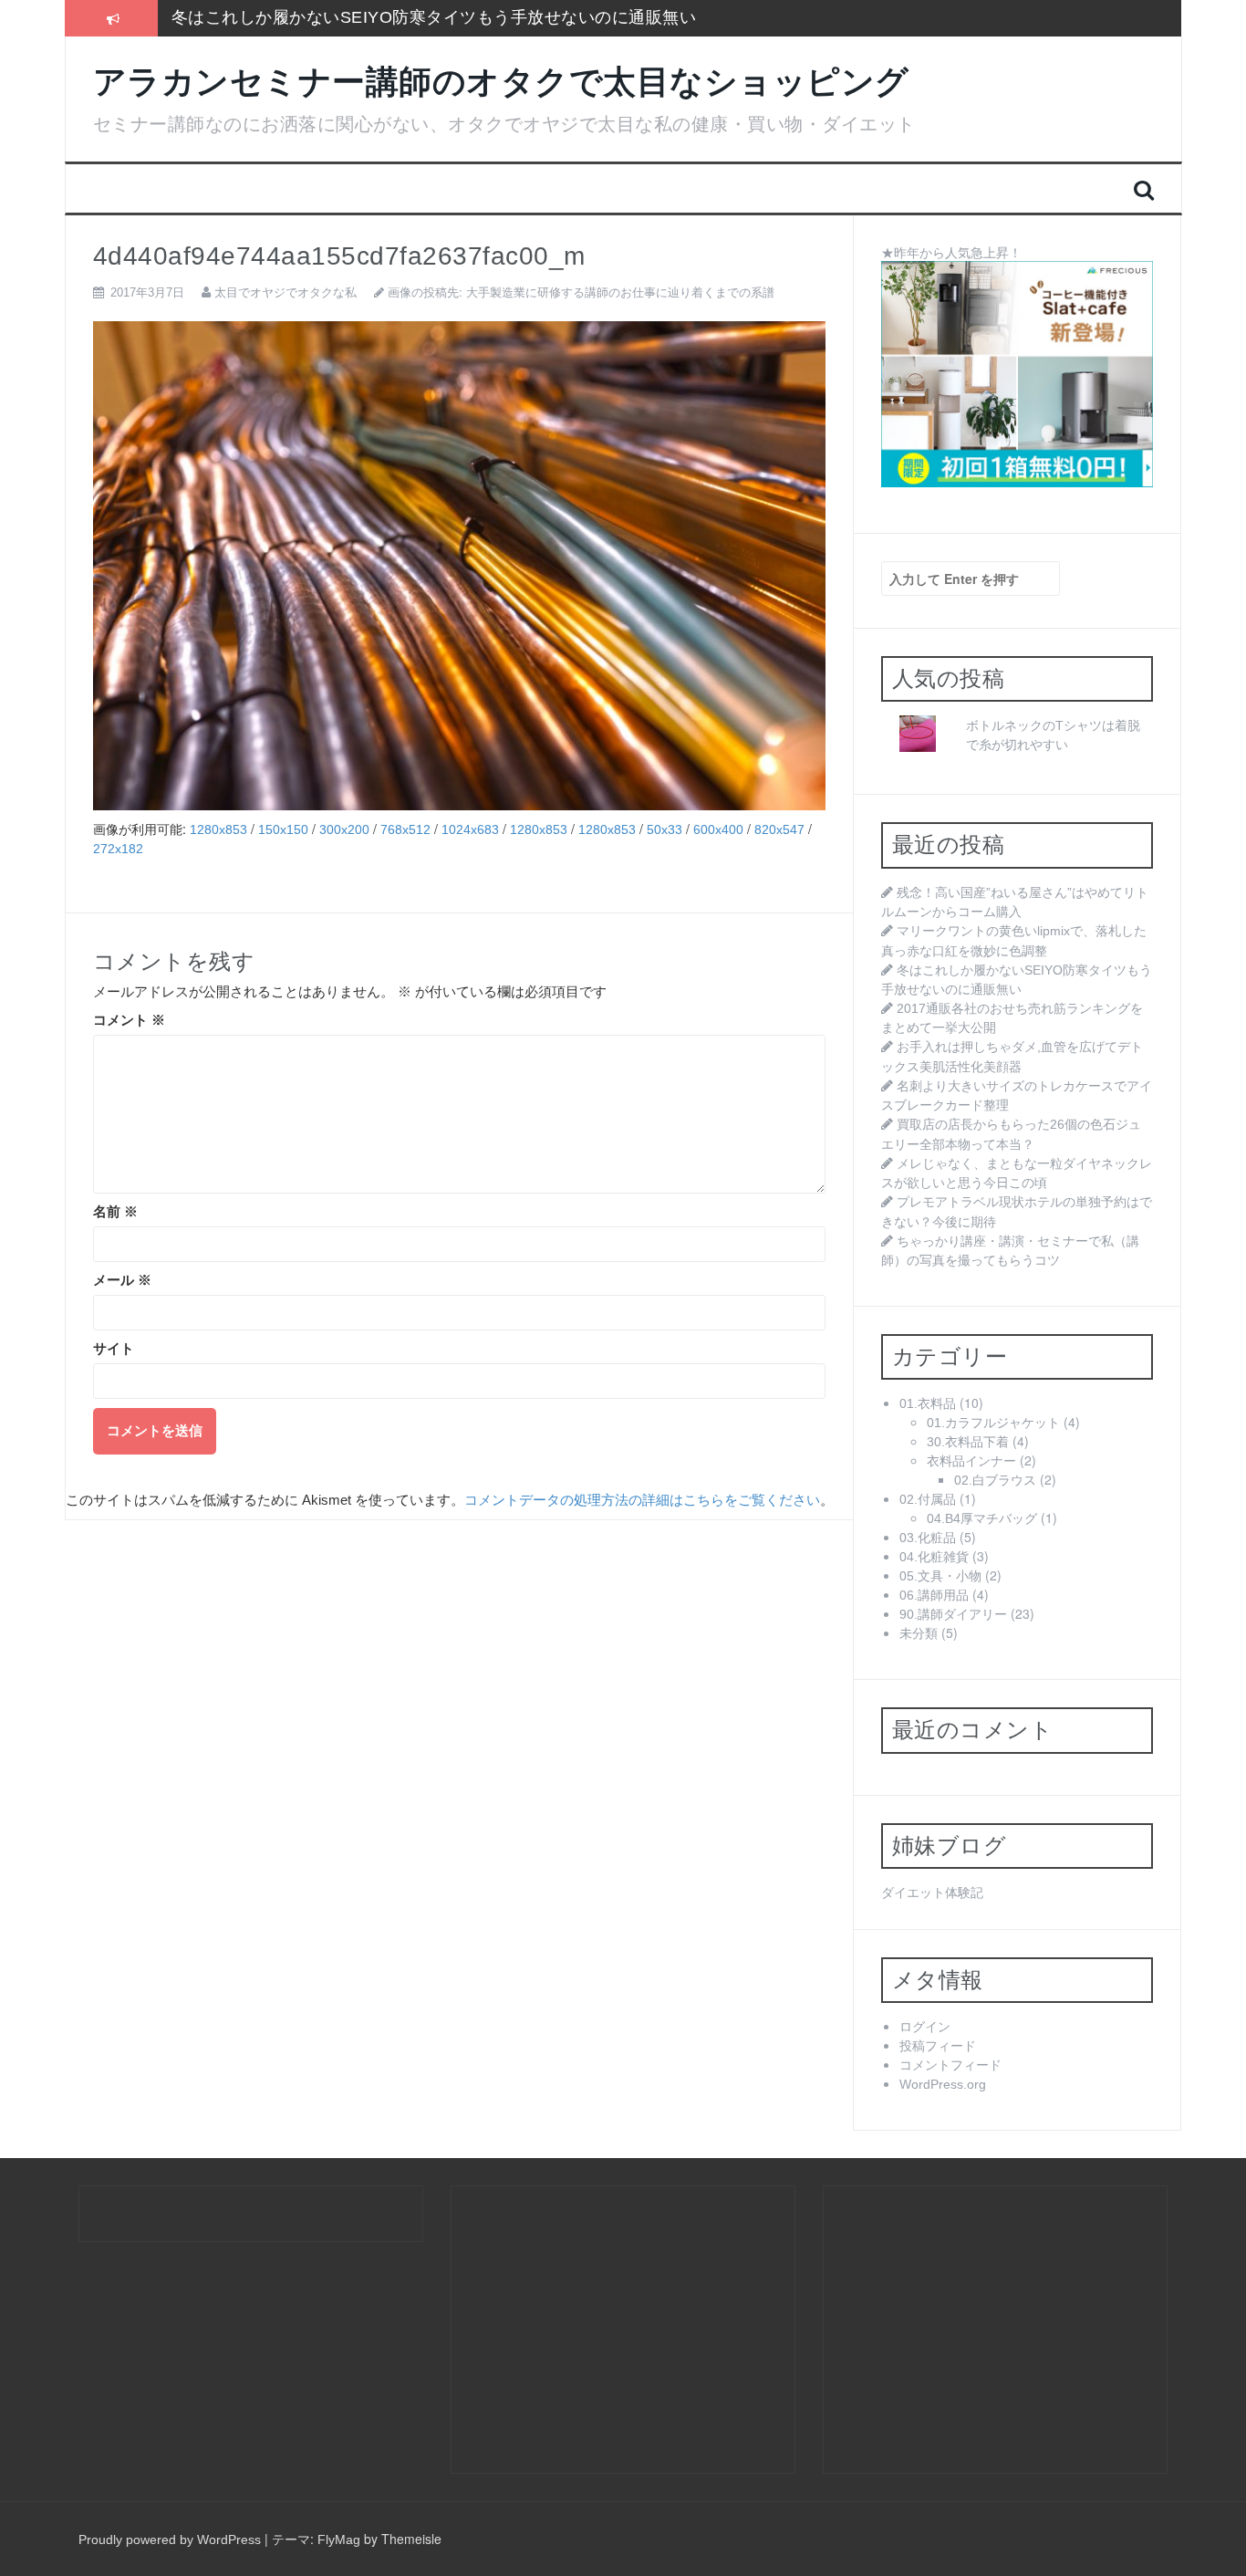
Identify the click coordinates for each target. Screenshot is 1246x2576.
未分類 (919, 1633)
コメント (129, 1020)
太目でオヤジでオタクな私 (286, 292)
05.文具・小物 (940, 1576)
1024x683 (470, 829)
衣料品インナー (971, 1461)
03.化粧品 (928, 1538)
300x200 (344, 829)
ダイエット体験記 (932, 1893)
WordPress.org (943, 2084)
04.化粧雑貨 (934, 1557)
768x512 (405, 829)
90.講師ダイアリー (953, 1614)
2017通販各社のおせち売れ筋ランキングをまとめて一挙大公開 (410, 17)
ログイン (925, 2027)
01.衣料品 (928, 1403)
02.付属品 (928, 1499)
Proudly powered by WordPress (170, 2539)
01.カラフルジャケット (993, 1423)
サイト (114, 1349)
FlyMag (339, 2539)
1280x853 (218, 829)
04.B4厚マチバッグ (982, 1518)
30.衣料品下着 (968, 1442)
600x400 (718, 829)
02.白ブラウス (995, 1480)
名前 (115, 1212)
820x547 (779, 829)
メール (122, 1280)
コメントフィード (950, 2065)
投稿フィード (938, 2046)
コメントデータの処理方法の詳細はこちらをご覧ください (642, 1500)
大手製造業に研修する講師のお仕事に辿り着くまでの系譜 (620, 292)
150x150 (283, 829)
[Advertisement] (616, 2328)
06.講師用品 (934, 1595)
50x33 (665, 829)
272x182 (118, 849)
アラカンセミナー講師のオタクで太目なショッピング (501, 82)
